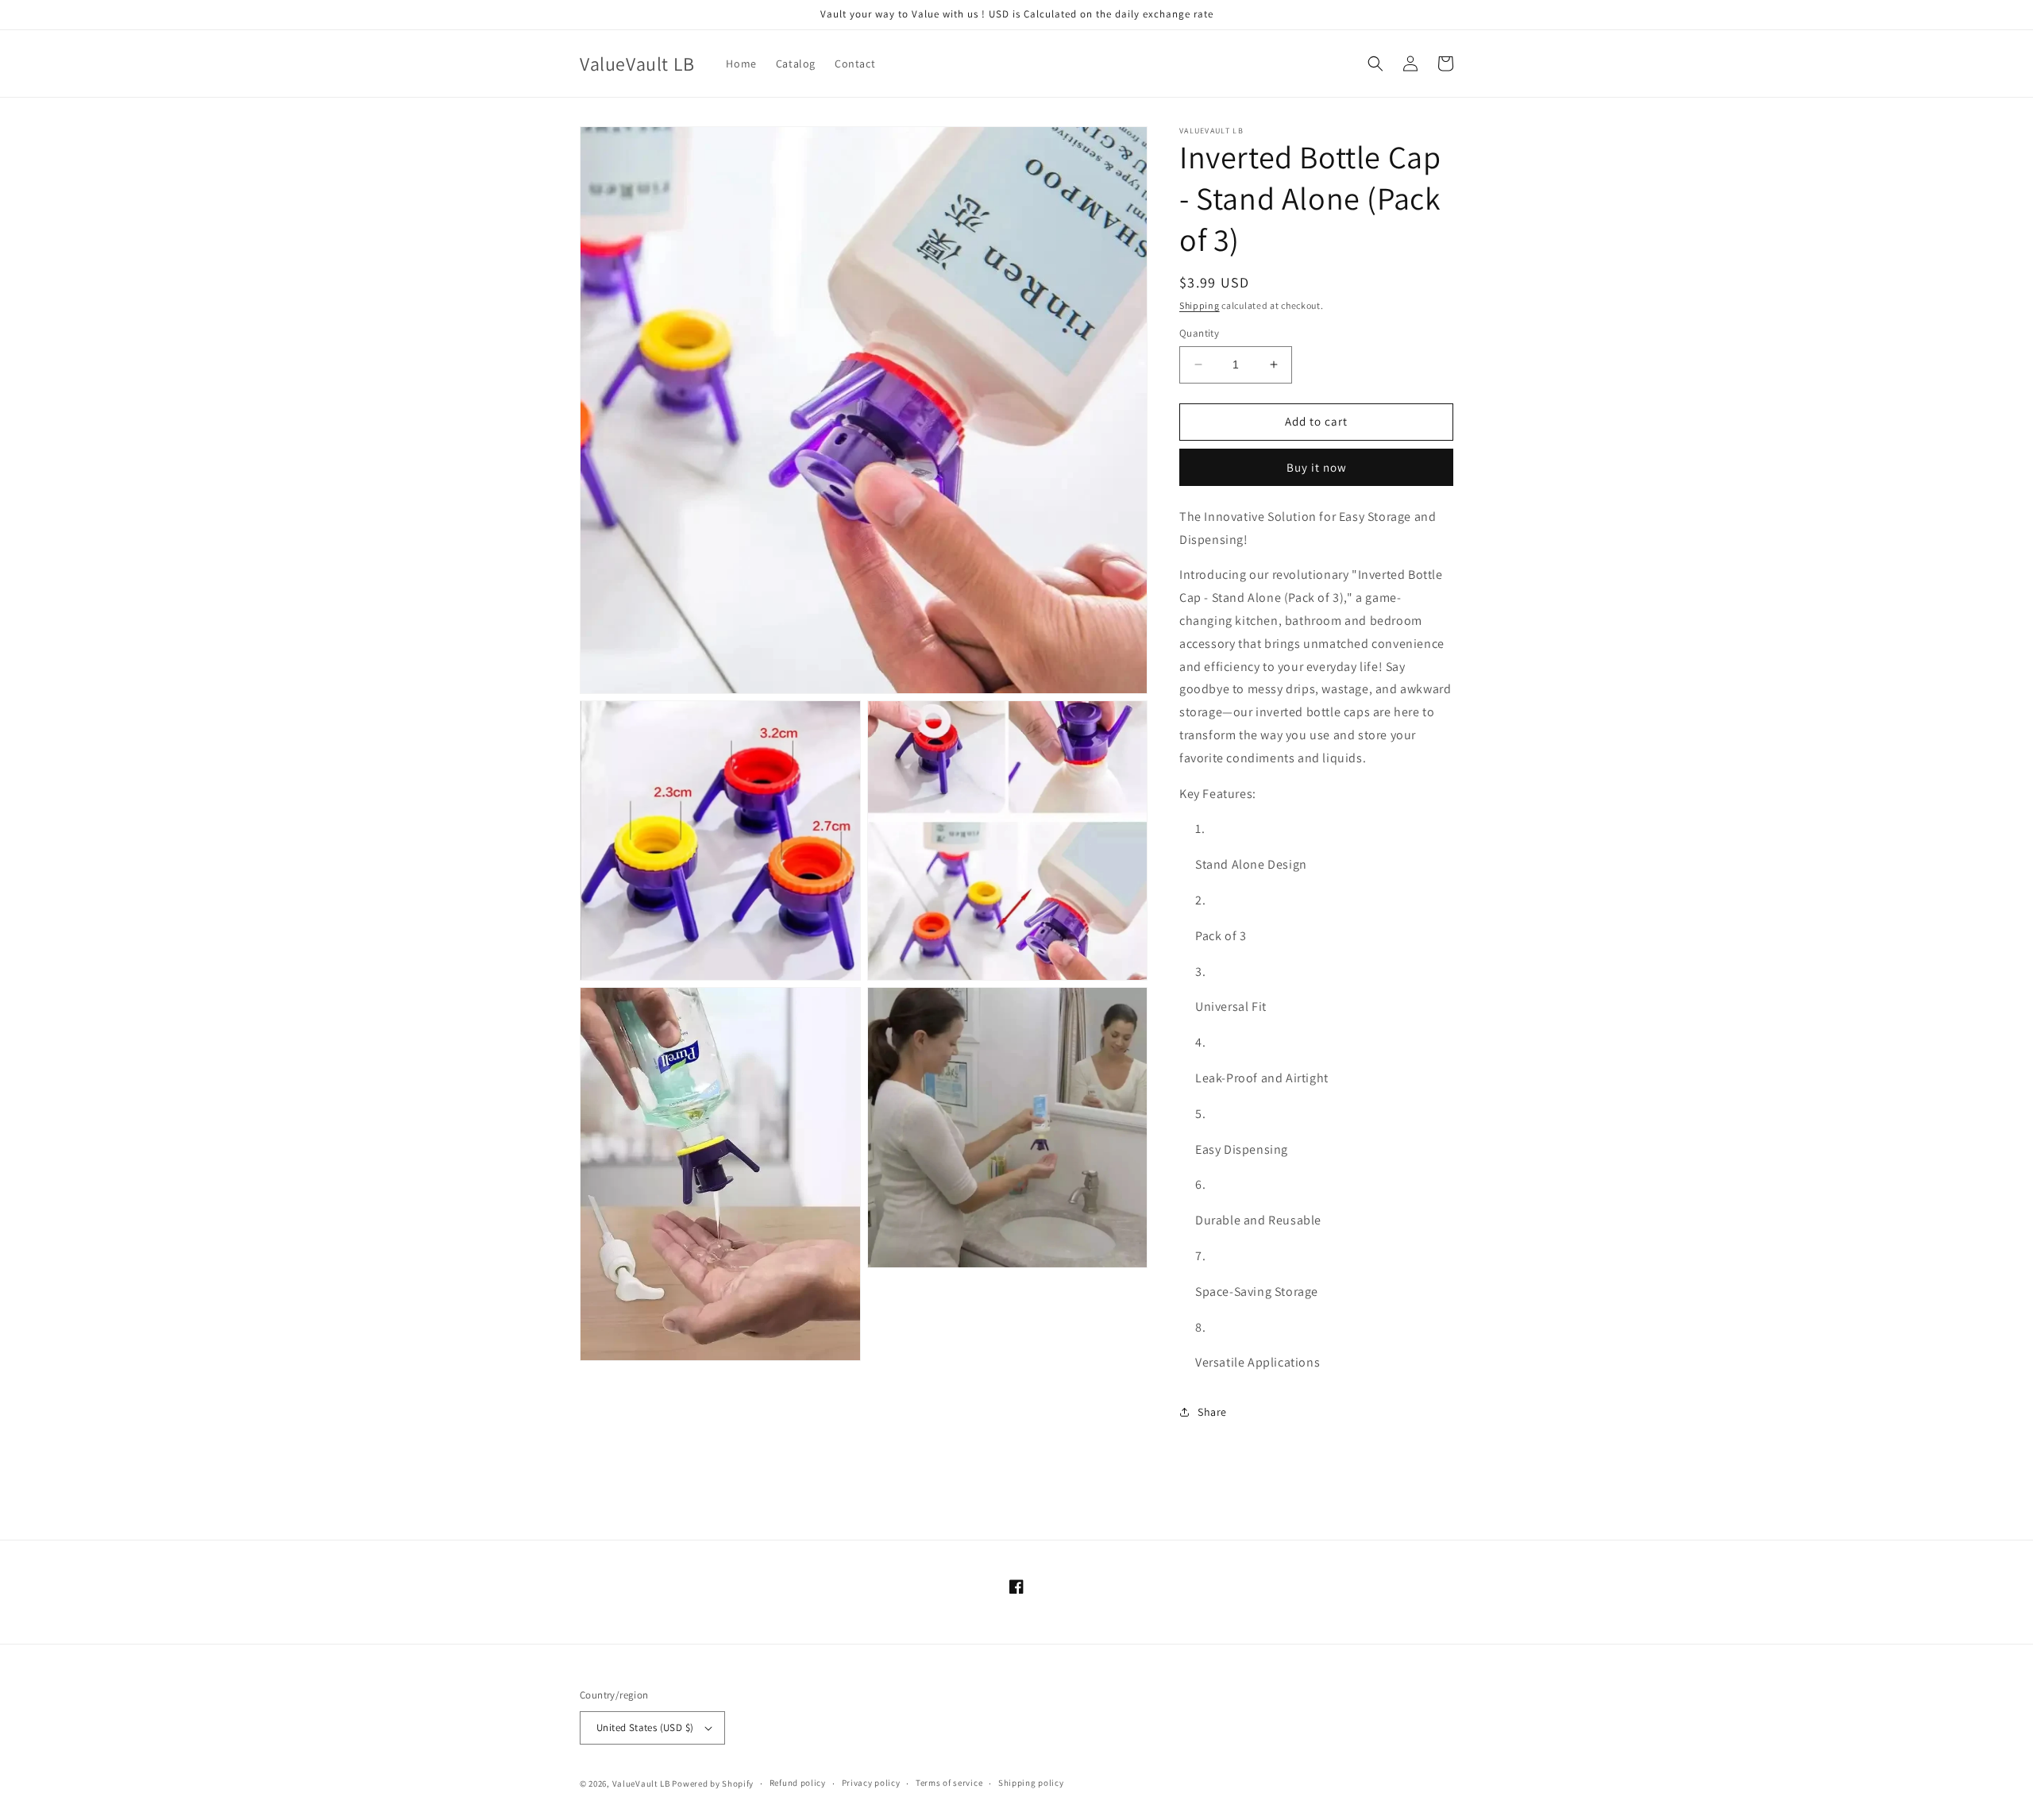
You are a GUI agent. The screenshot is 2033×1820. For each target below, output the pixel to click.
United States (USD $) (645, 1727)
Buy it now (1317, 467)
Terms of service (949, 1783)
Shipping (1200, 305)
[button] (1375, 64)
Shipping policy (1031, 1783)
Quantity (1199, 333)
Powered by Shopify (713, 1783)
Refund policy (798, 1783)
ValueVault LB (641, 1783)
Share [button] (1212, 1412)
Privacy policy (871, 1783)
